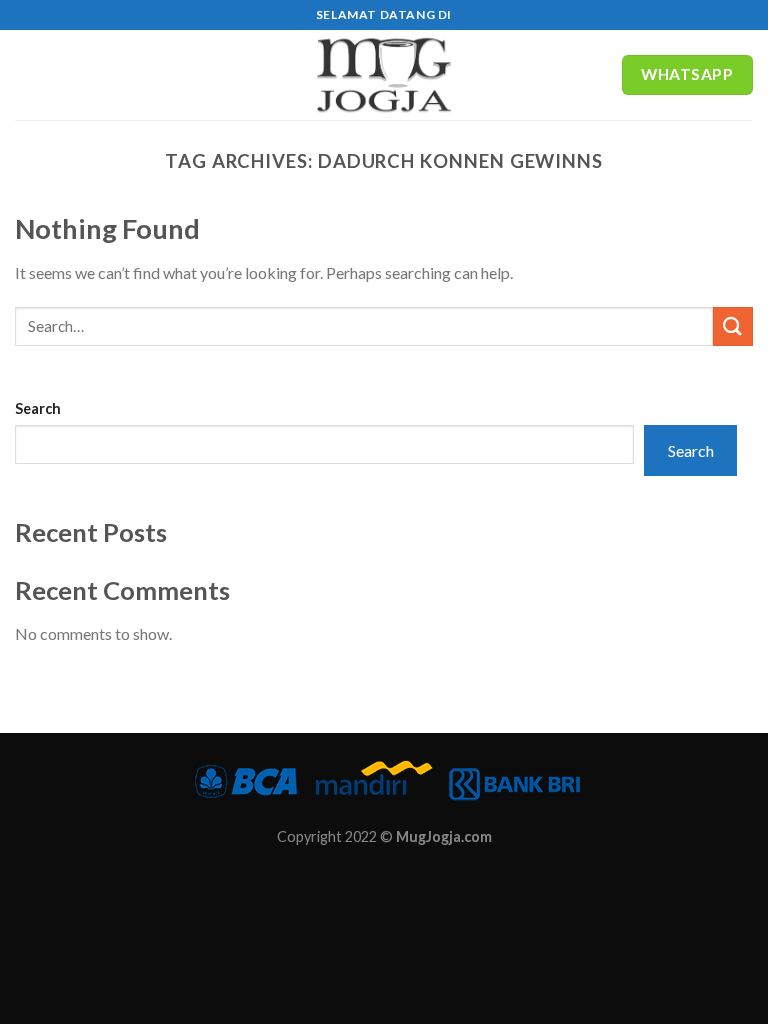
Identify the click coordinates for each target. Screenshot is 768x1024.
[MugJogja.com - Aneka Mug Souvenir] (384, 75)
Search (38, 408)
